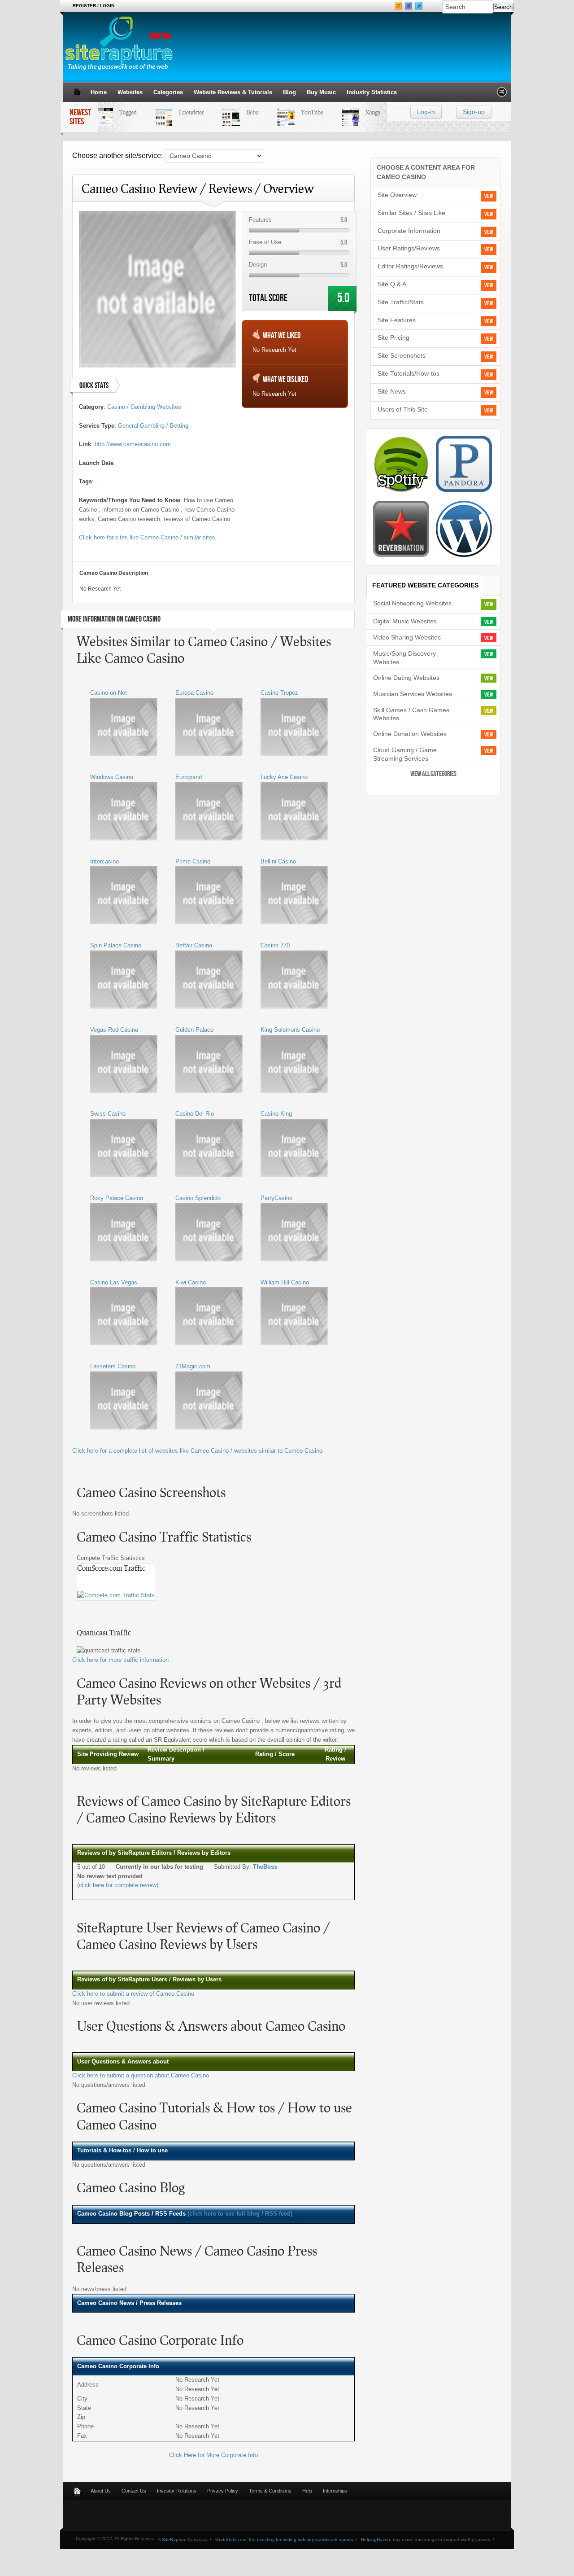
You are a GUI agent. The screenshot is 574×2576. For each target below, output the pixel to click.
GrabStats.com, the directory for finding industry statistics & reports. (285, 2539)
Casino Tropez (279, 693)
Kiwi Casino (191, 1282)
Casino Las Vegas (114, 1282)
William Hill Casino (285, 1282)
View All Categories (433, 774)
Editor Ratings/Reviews (410, 266)
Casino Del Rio (195, 1114)
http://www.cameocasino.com (133, 444)
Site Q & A (392, 284)
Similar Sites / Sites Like (411, 213)
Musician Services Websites (413, 694)
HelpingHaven (376, 2539)
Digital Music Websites (405, 621)
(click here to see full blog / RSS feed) (240, 2214)
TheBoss (265, 1867)
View (489, 196)
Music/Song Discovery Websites (404, 658)
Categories (168, 92)
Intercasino (104, 861)
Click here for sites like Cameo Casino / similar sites (147, 537)
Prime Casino (193, 861)
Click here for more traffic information (120, 1660)
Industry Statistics (372, 92)
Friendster (180, 112)
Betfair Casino (194, 945)
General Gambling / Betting (153, 426)
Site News (392, 391)
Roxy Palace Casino (117, 1198)
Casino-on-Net (109, 693)
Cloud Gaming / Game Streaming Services (405, 754)
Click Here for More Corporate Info (213, 2455)
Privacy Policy (223, 2491)
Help (307, 2491)
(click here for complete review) (118, 1885)
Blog (289, 92)
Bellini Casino (278, 861)
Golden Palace (194, 1030)
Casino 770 (275, 945)
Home (99, 92)
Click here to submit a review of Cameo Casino (133, 1994)
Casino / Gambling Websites (144, 407)
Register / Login (93, 6)
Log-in (426, 112)
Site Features (397, 320)
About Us (101, 2491)
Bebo (241, 112)
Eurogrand (189, 777)
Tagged (116, 112)
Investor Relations (177, 2491)
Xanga (361, 112)
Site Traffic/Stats (401, 302)
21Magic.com (193, 1366)
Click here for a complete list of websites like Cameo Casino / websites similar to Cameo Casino (197, 1451)
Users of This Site (403, 409)
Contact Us (134, 2491)
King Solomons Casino (290, 1030)
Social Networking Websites (412, 603)
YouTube (300, 112)
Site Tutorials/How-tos (409, 373)
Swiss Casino (108, 1114)
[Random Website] (502, 94)
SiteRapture (174, 2539)
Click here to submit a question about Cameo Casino (141, 2075)
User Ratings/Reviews (409, 248)
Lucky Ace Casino (284, 777)
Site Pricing (394, 337)
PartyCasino (276, 1198)
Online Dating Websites (406, 678)
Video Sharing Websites (407, 637)
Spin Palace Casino (116, 945)
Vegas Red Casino (114, 1030)
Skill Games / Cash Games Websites (411, 714)
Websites (130, 92)
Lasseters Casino (113, 1366)
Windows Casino (112, 777)
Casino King (276, 1114)
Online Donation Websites (410, 734)
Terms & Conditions (270, 2491)
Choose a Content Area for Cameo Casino (426, 172)
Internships (335, 2491)
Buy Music (321, 92)
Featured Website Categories (425, 585)
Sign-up (474, 112)
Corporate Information (409, 231)
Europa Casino (194, 693)
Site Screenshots (402, 355)
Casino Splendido (198, 1198)
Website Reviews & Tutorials (233, 92)
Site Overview (397, 195)
